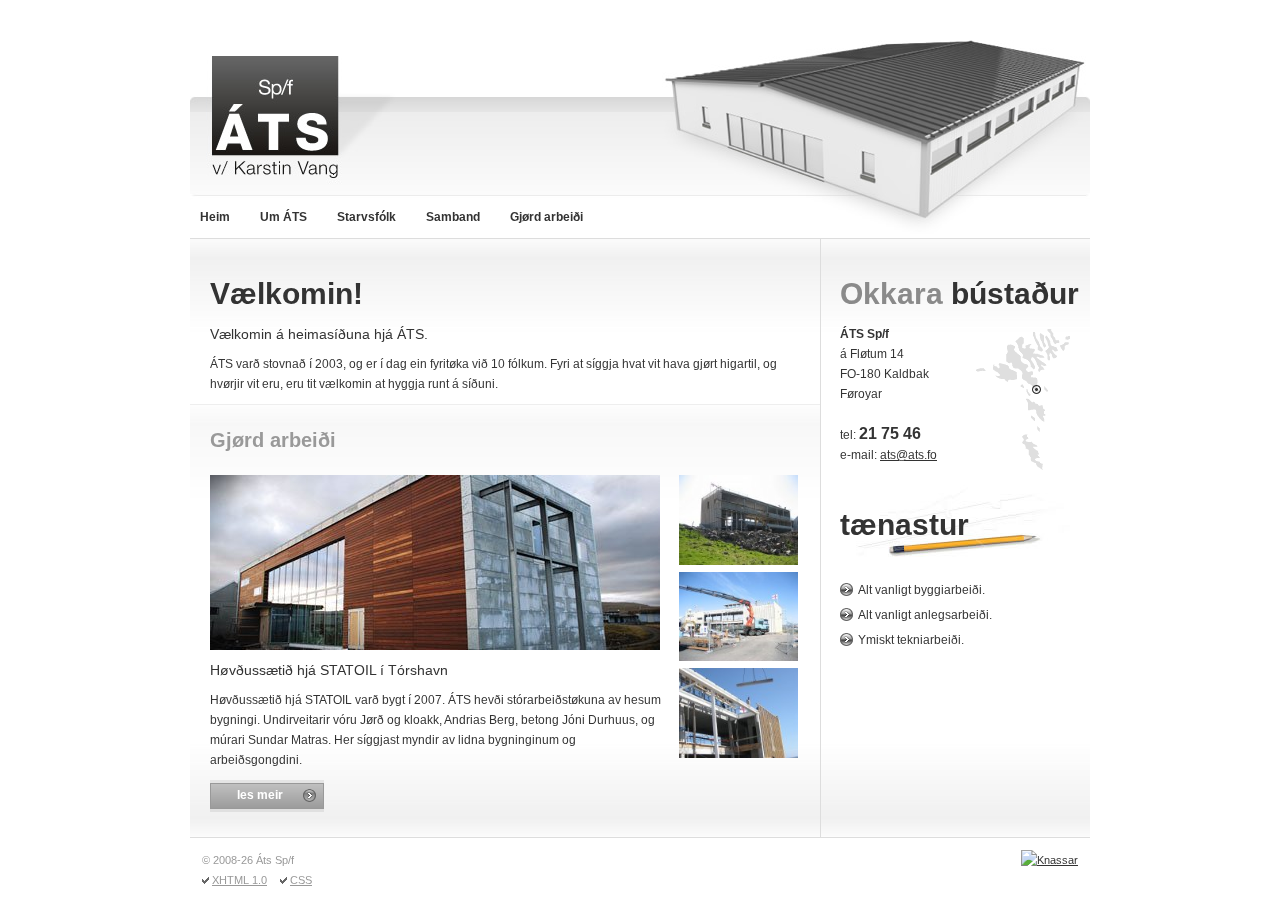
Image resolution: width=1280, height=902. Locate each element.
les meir (260, 795)
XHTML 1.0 (239, 880)
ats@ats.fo (908, 455)
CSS (301, 880)
